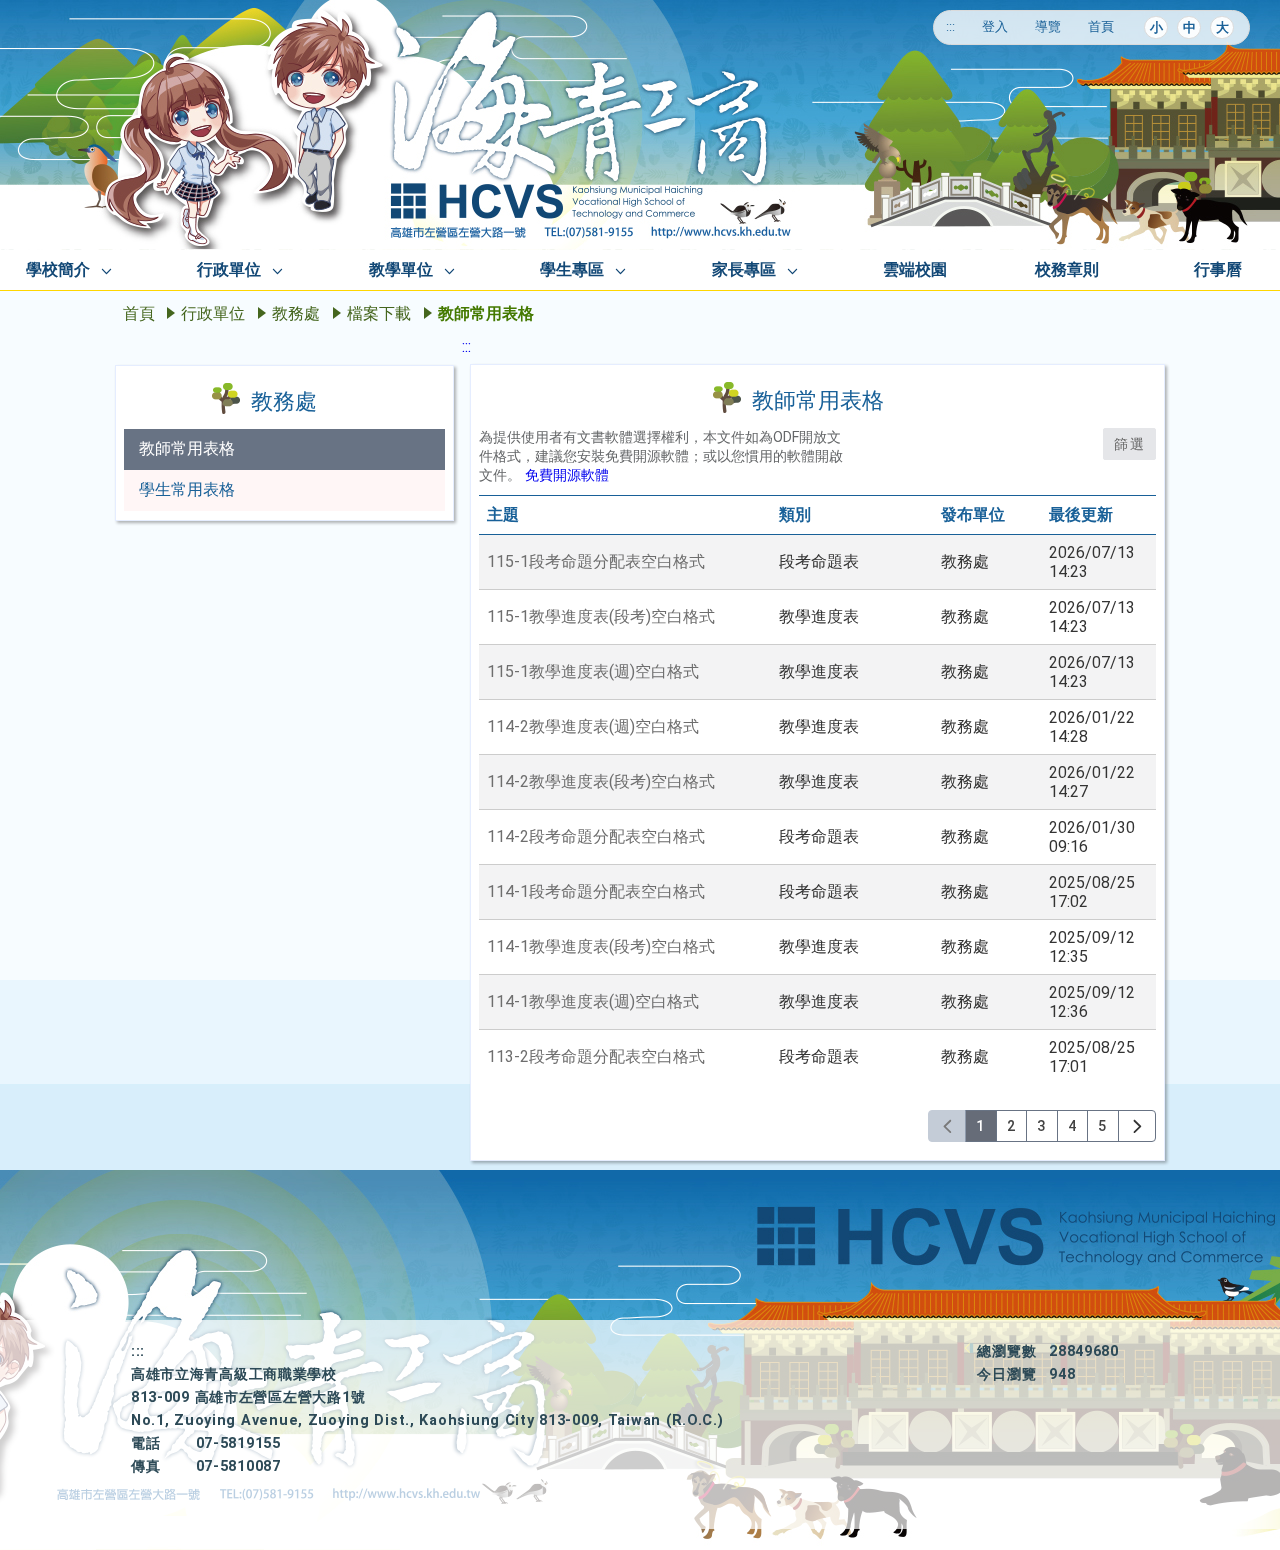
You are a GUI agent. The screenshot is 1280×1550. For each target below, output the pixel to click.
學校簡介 (58, 269)
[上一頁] (947, 1126)
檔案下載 (379, 313)
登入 (995, 26)
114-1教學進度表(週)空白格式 (593, 1001)
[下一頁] (1137, 1126)
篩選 (1129, 444)
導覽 (1048, 26)
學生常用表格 (187, 489)
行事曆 (1218, 269)
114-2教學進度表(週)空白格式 (593, 726)
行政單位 (229, 269)
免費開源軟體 (567, 475)
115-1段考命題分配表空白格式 (596, 561)
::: (950, 26)
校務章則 (1067, 269)
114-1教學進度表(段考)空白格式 (601, 946)
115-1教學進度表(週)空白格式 (593, 671)
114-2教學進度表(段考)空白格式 (601, 781)
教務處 (296, 313)
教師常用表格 (187, 448)
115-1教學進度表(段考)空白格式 (601, 616)
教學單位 (401, 269)
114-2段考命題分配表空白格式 (596, 836)
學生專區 (572, 269)
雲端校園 (915, 269)
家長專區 (744, 269)
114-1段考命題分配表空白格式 (596, 891)
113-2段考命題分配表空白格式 (596, 1056)
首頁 (1101, 26)
